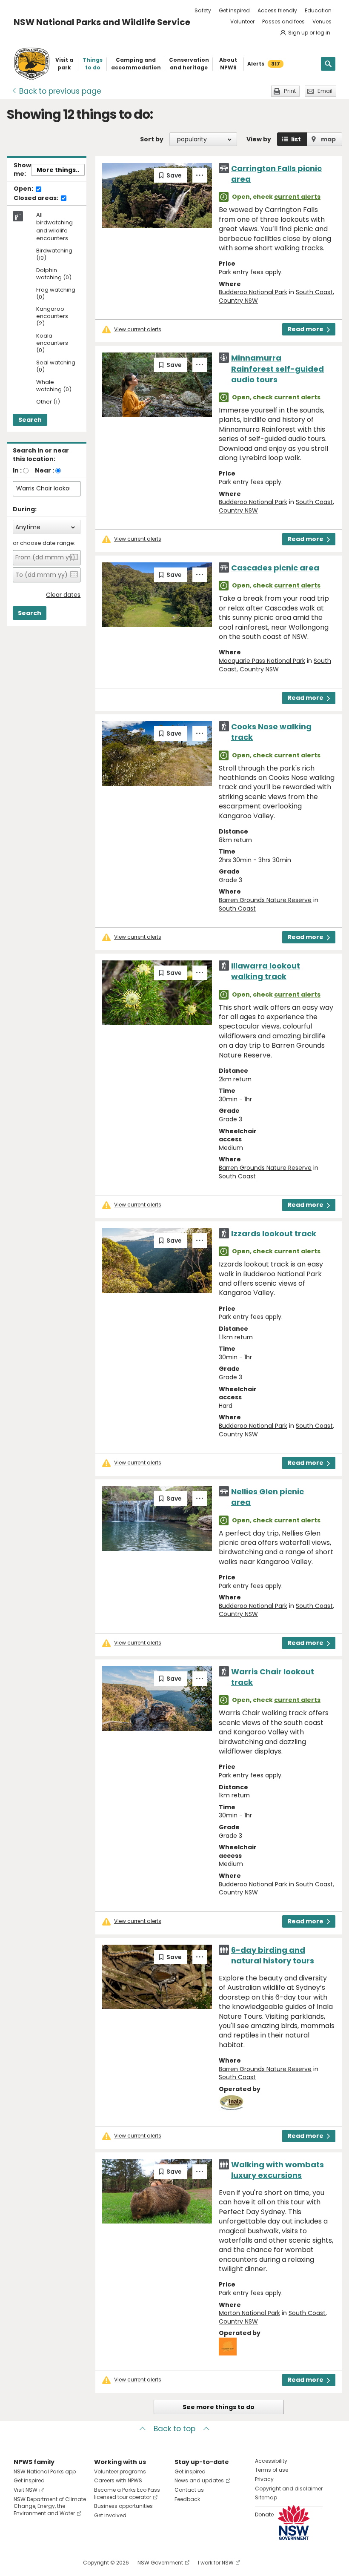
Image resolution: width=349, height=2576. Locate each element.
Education (318, 10)
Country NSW (238, 301)
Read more (306, 329)
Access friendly (277, 10)
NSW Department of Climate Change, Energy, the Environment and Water (50, 2506)
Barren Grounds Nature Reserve (265, 900)
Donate (264, 2514)
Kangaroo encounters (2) (52, 317)
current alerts (297, 197)
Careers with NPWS (118, 2480)
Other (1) (48, 402)
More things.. (58, 170)
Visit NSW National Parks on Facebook (21, 2563)
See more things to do (219, 2407)
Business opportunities (123, 2506)
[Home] (32, 64)
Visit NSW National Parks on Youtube (58, 2563)
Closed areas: (37, 198)
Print (290, 91)
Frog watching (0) (56, 294)
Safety (203, 10)
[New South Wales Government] (294, 2523)
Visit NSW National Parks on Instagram (40, 2563)
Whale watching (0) (54, 386)
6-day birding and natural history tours (273, 1955)
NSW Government (160, 2563)
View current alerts (138, 330)
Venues (322, 21)
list (296, 139)
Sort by (152, 139)
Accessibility (271, 2461)
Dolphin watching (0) (54, 274)
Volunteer (242, 21)
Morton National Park (249, 2313)
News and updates (199, 2480)
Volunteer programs (120, 2471)
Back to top (174, 2429)
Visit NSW (26, 2490)
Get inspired (234, 10)
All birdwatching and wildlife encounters (54, 227)
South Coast (314, 292)
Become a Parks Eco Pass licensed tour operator (127, 2493)
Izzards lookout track (274, 1234)
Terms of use (272, 2470)
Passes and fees (283, 21)
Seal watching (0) (56, 367)
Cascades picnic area (275, 568)
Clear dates (63, 595)
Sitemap (266, 2497)
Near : (44, 470)
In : (17, 470)
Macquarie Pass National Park (262, 661)
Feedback (187, 2499)
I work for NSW (216, 2563)
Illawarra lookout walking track (266, 971)
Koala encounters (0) (52, 343)
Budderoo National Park (253, 292)
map (328, 139)
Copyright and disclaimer (289, 2489)
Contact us (189, 2490)
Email (325, 91)
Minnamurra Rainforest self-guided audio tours (277, 368)
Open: (24, 189)
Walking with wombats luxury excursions (277, 2170)
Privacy (264, 2479)
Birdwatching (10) (54, 255)
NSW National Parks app (45, 2471)
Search (30, 420)
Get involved (110, 2515)
